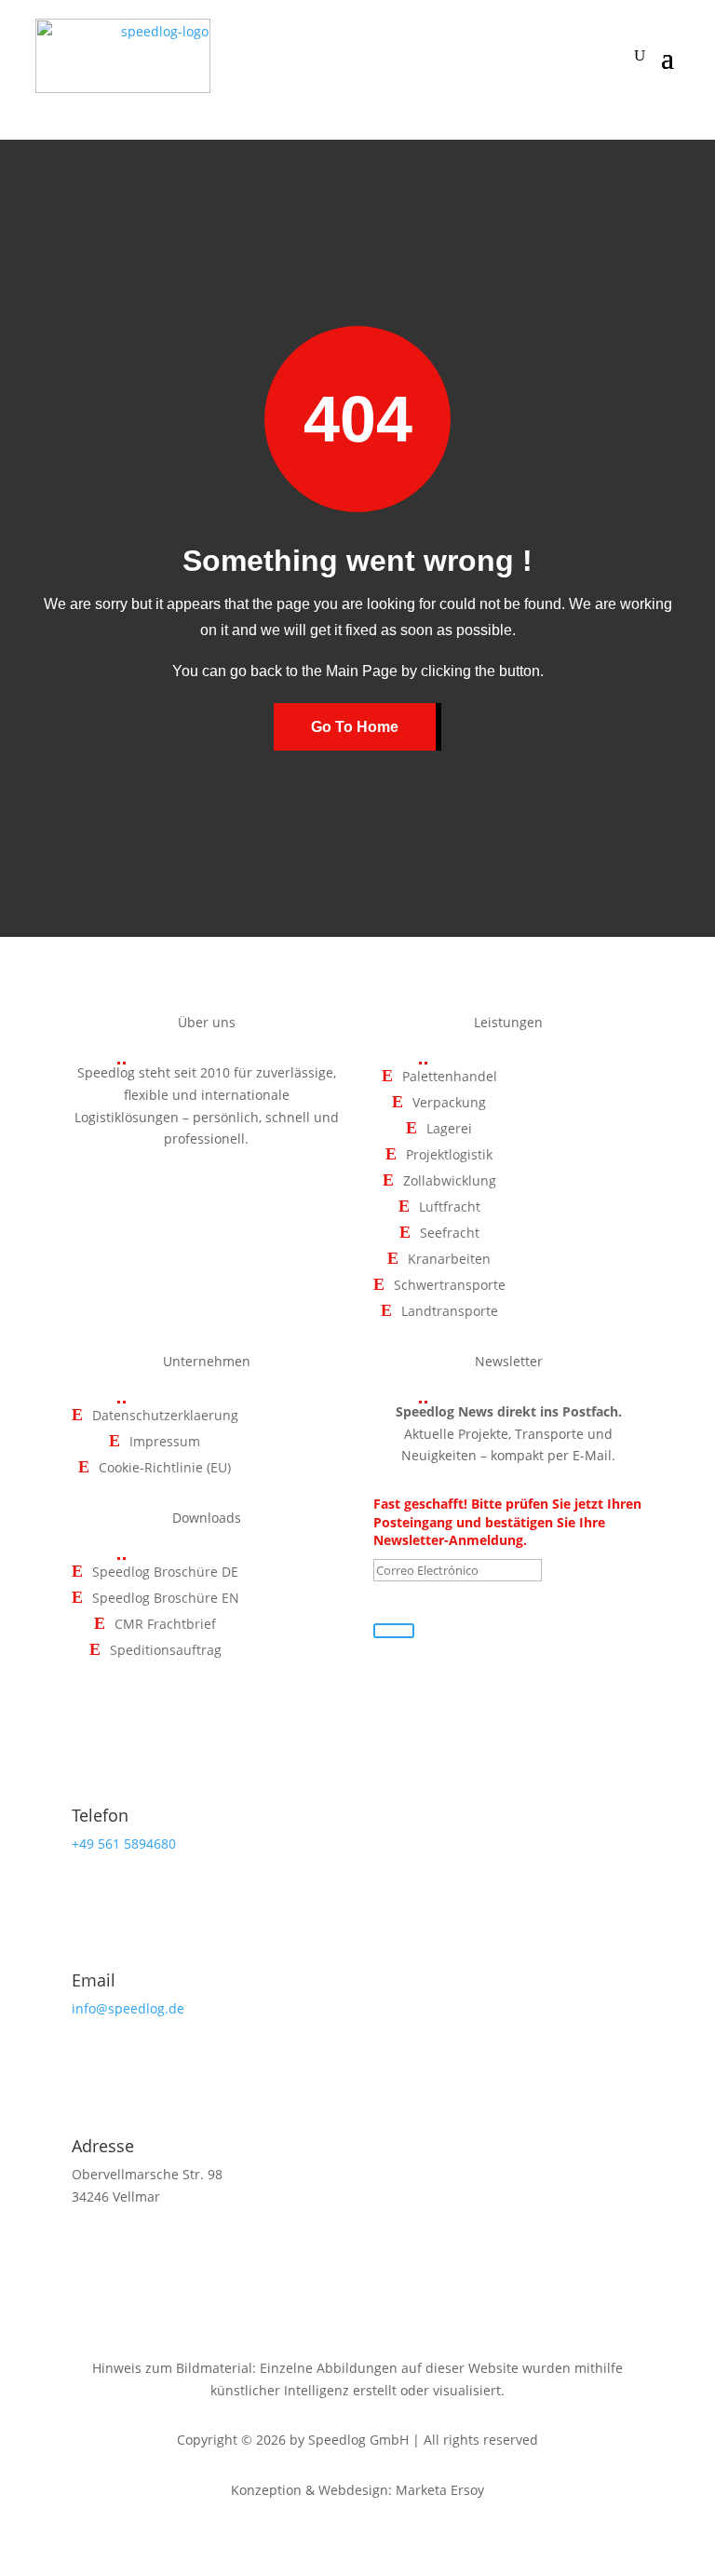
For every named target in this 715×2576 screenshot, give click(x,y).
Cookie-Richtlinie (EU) (165, 1468)
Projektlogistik (449, 1155)
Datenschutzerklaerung (165, 1416)
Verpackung (449, 1103)
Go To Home (355, 727)
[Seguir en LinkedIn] (250, 1193)
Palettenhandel (450, 1077)
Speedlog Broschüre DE (165, 1573)
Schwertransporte (450, 1286)
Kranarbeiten (449, 1260)
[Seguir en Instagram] (207, 1193)
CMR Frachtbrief (165, 1625)
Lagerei (449, 1129)
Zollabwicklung (450, 1181)
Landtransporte (450, 1312)
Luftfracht (450, 1207)
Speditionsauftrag (166, 1651)
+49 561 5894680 (124, 1844)
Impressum (165, 1442)
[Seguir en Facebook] (164, 1193)
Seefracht (450, 1234)
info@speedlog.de (128, 2008)
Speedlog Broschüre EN (166, 1599)
